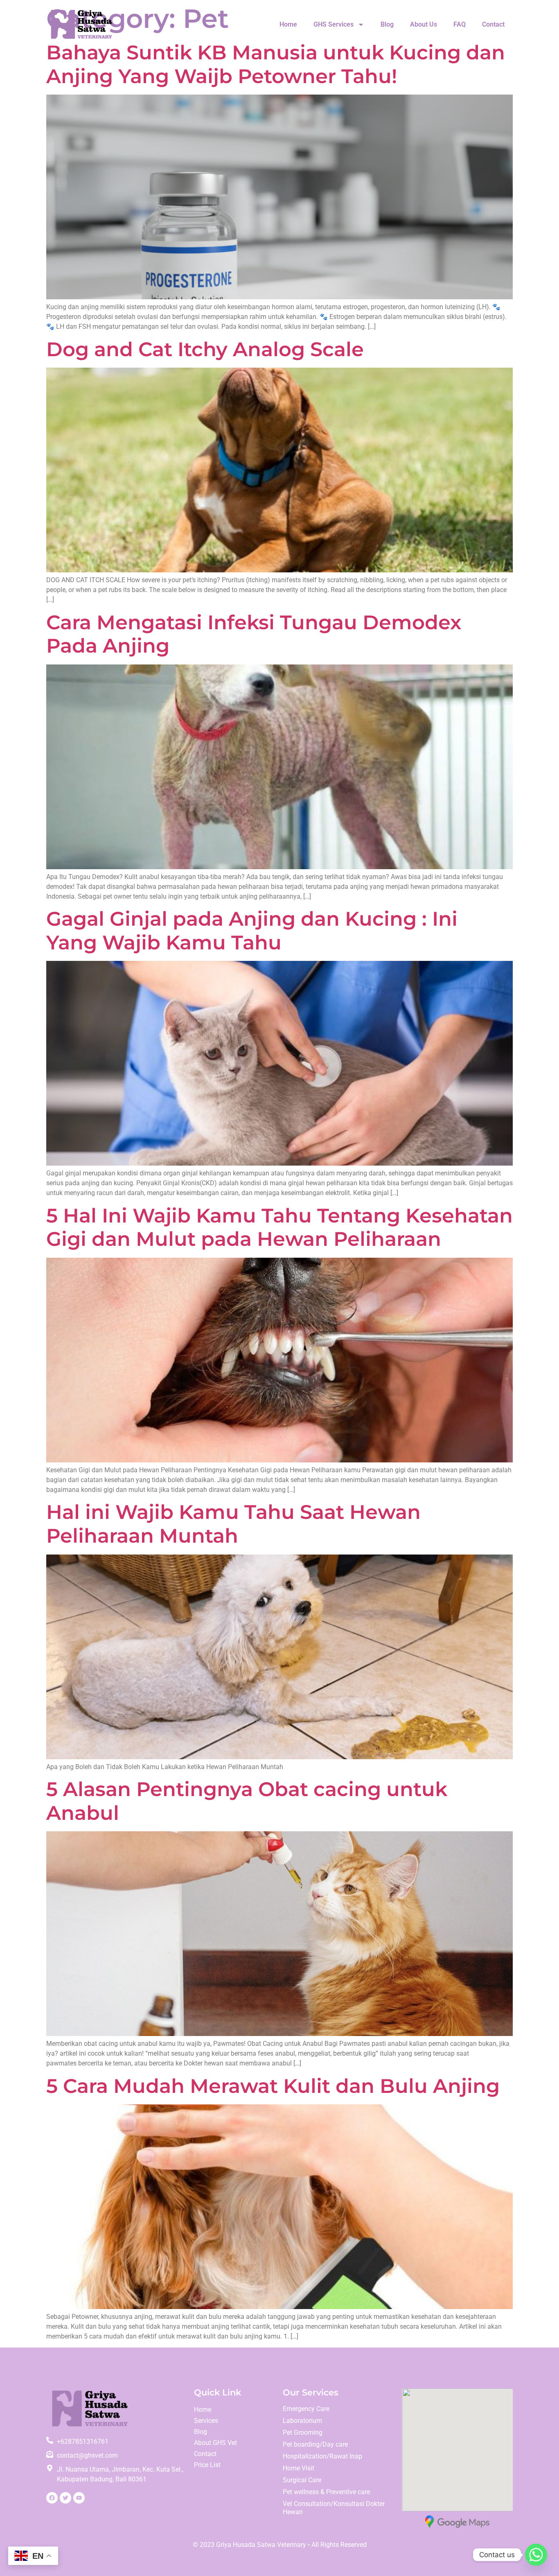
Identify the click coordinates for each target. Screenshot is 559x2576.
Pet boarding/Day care (315, 2444)
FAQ (460, 24)
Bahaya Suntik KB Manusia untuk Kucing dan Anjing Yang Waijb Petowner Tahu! (276, 64)
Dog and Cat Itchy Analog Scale (205, 349)
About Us (424, 24)
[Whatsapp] (536, 2555)
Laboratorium (302, 2421)
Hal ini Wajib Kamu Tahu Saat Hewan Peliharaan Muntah (233, 1524)
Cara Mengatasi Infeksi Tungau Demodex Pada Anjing (254, 634)
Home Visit (299, 2468)
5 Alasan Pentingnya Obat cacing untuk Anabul (247, 1801)
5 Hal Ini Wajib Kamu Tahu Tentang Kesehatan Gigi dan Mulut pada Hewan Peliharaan (279, 1227)
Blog (387, 24)
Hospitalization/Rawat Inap (322, 2456)
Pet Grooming (303, 2433)
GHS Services (334, 24)
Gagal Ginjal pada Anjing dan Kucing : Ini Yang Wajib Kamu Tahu (252, 931)
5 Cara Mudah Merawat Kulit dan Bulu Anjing (273, 2086)
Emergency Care (306, 2409)
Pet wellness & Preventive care (326, 2492)
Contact (493, 24)
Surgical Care (302, 2480)
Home (288, 24)
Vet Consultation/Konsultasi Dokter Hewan (334, 2508)
